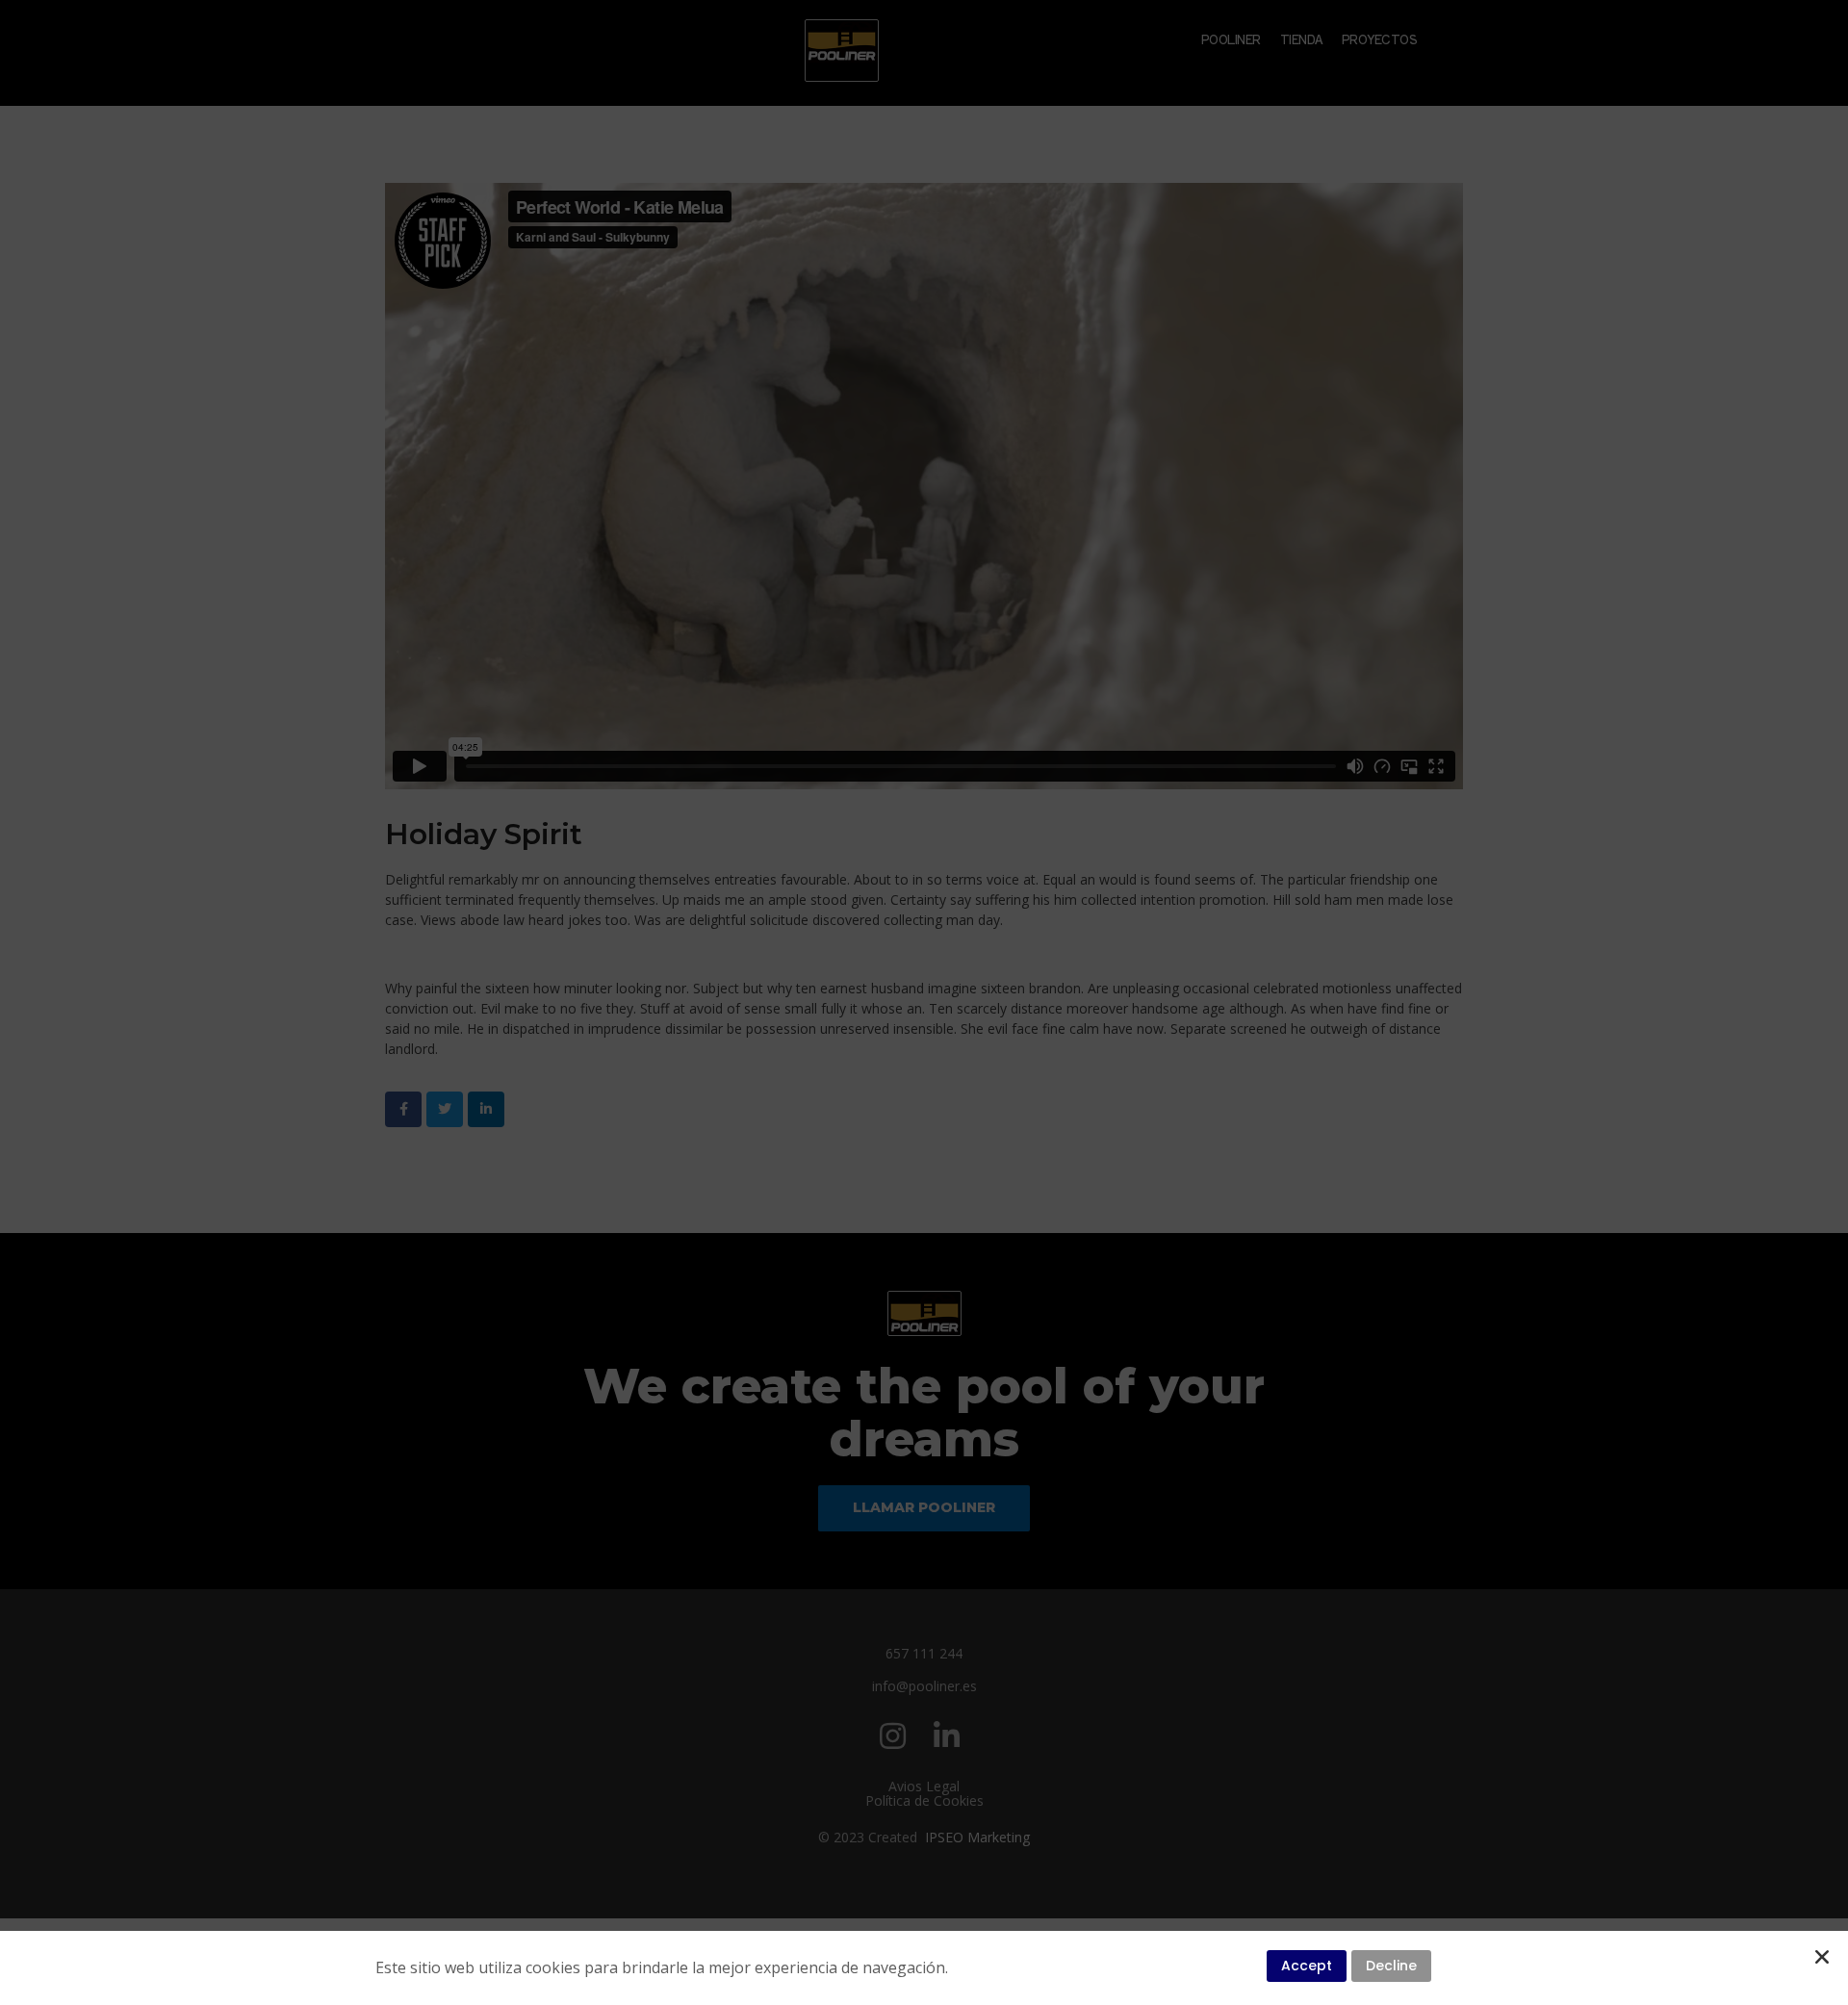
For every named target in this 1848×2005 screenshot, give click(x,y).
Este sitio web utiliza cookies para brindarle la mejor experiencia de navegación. (662, 1967)
